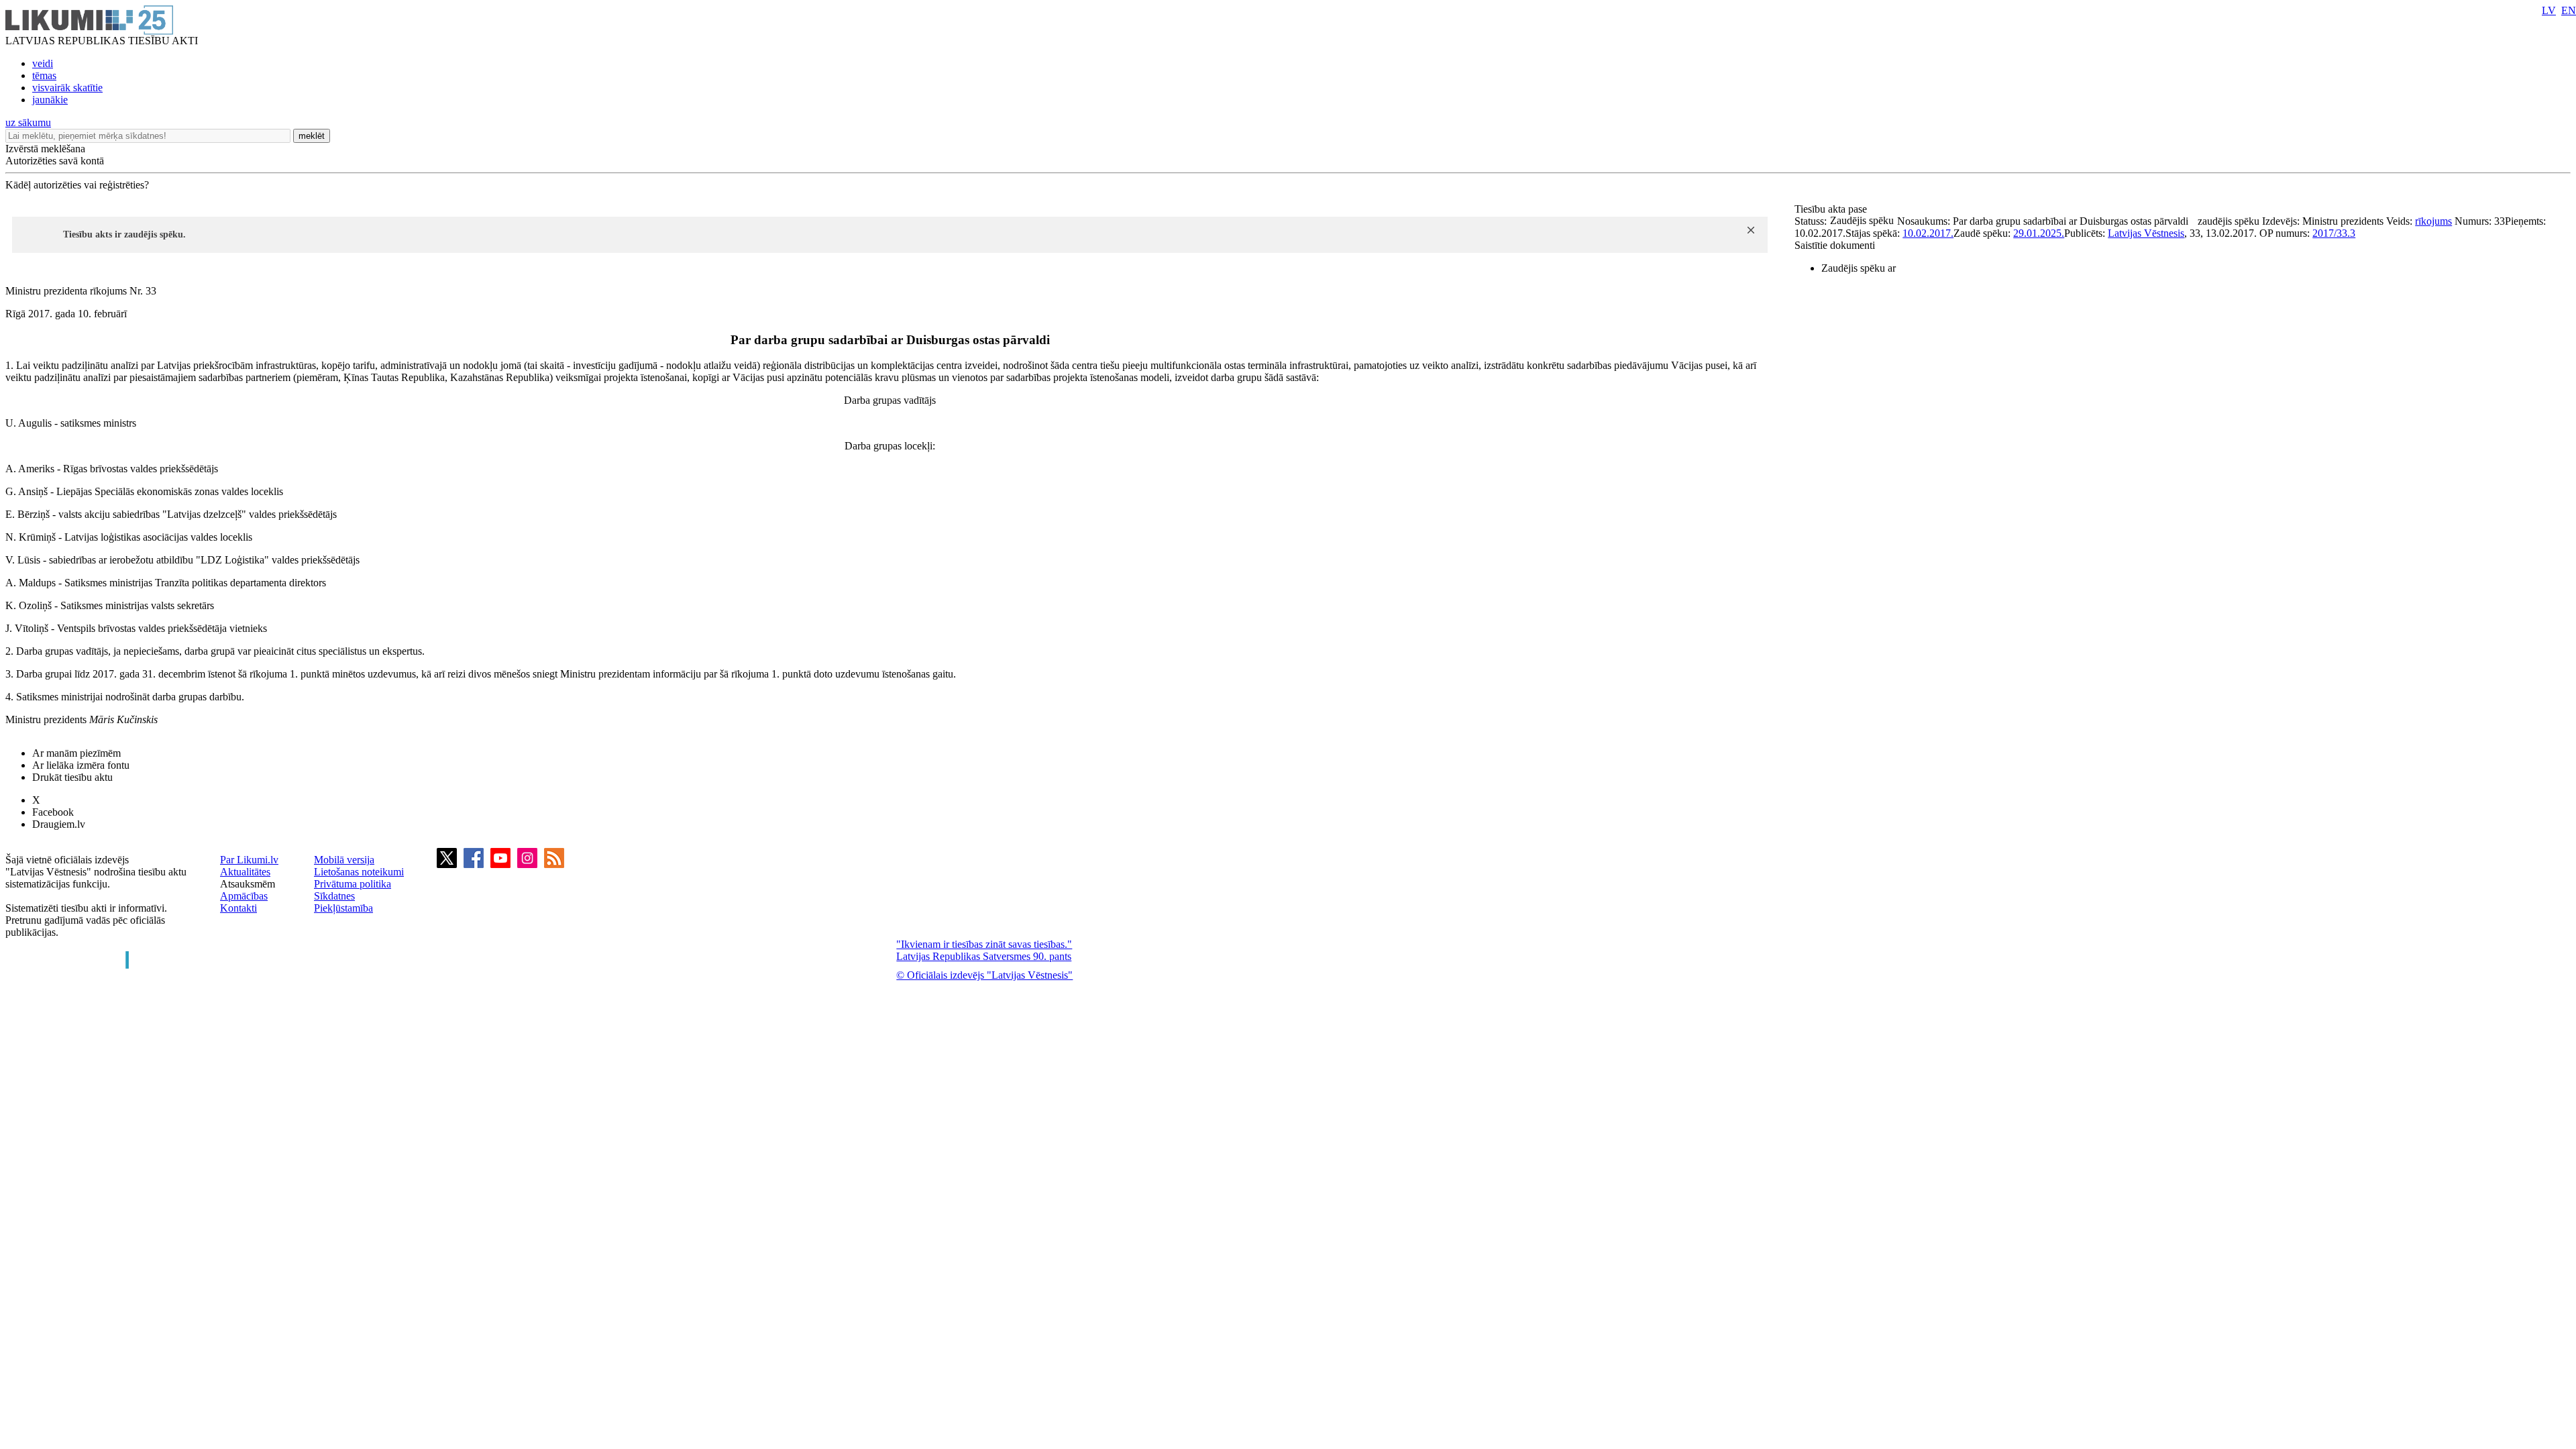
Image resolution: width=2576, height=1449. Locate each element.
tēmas (44, 75)
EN (2569, 10)
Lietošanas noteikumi (359, 872)
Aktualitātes (245, 872)
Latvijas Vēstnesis (2146, 233)
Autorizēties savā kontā (55, 161)
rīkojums (2433, 221)
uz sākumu (28, 122)
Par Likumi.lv (249, 860)
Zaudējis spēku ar (1859, 268)
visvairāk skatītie (67, 88)
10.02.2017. (1928, 233)
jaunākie (50, 100)
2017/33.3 (2334, 233)
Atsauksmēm (248, 884)
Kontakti (238, 908)
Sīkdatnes (334, 896)
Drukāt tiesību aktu (72, 777)
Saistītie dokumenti (1835, 245)
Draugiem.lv (59, 824)
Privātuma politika (353, 884)
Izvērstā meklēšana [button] (45, 149)
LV (2549, 10)
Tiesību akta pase (1832, 209)
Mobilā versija (344, 860)
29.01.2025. (2039, 233)
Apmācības (244, 896)
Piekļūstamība (343, 908)
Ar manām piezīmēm (76, 753)
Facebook (53, 812)
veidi (43, 63)
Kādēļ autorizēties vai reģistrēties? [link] (77, 185)
